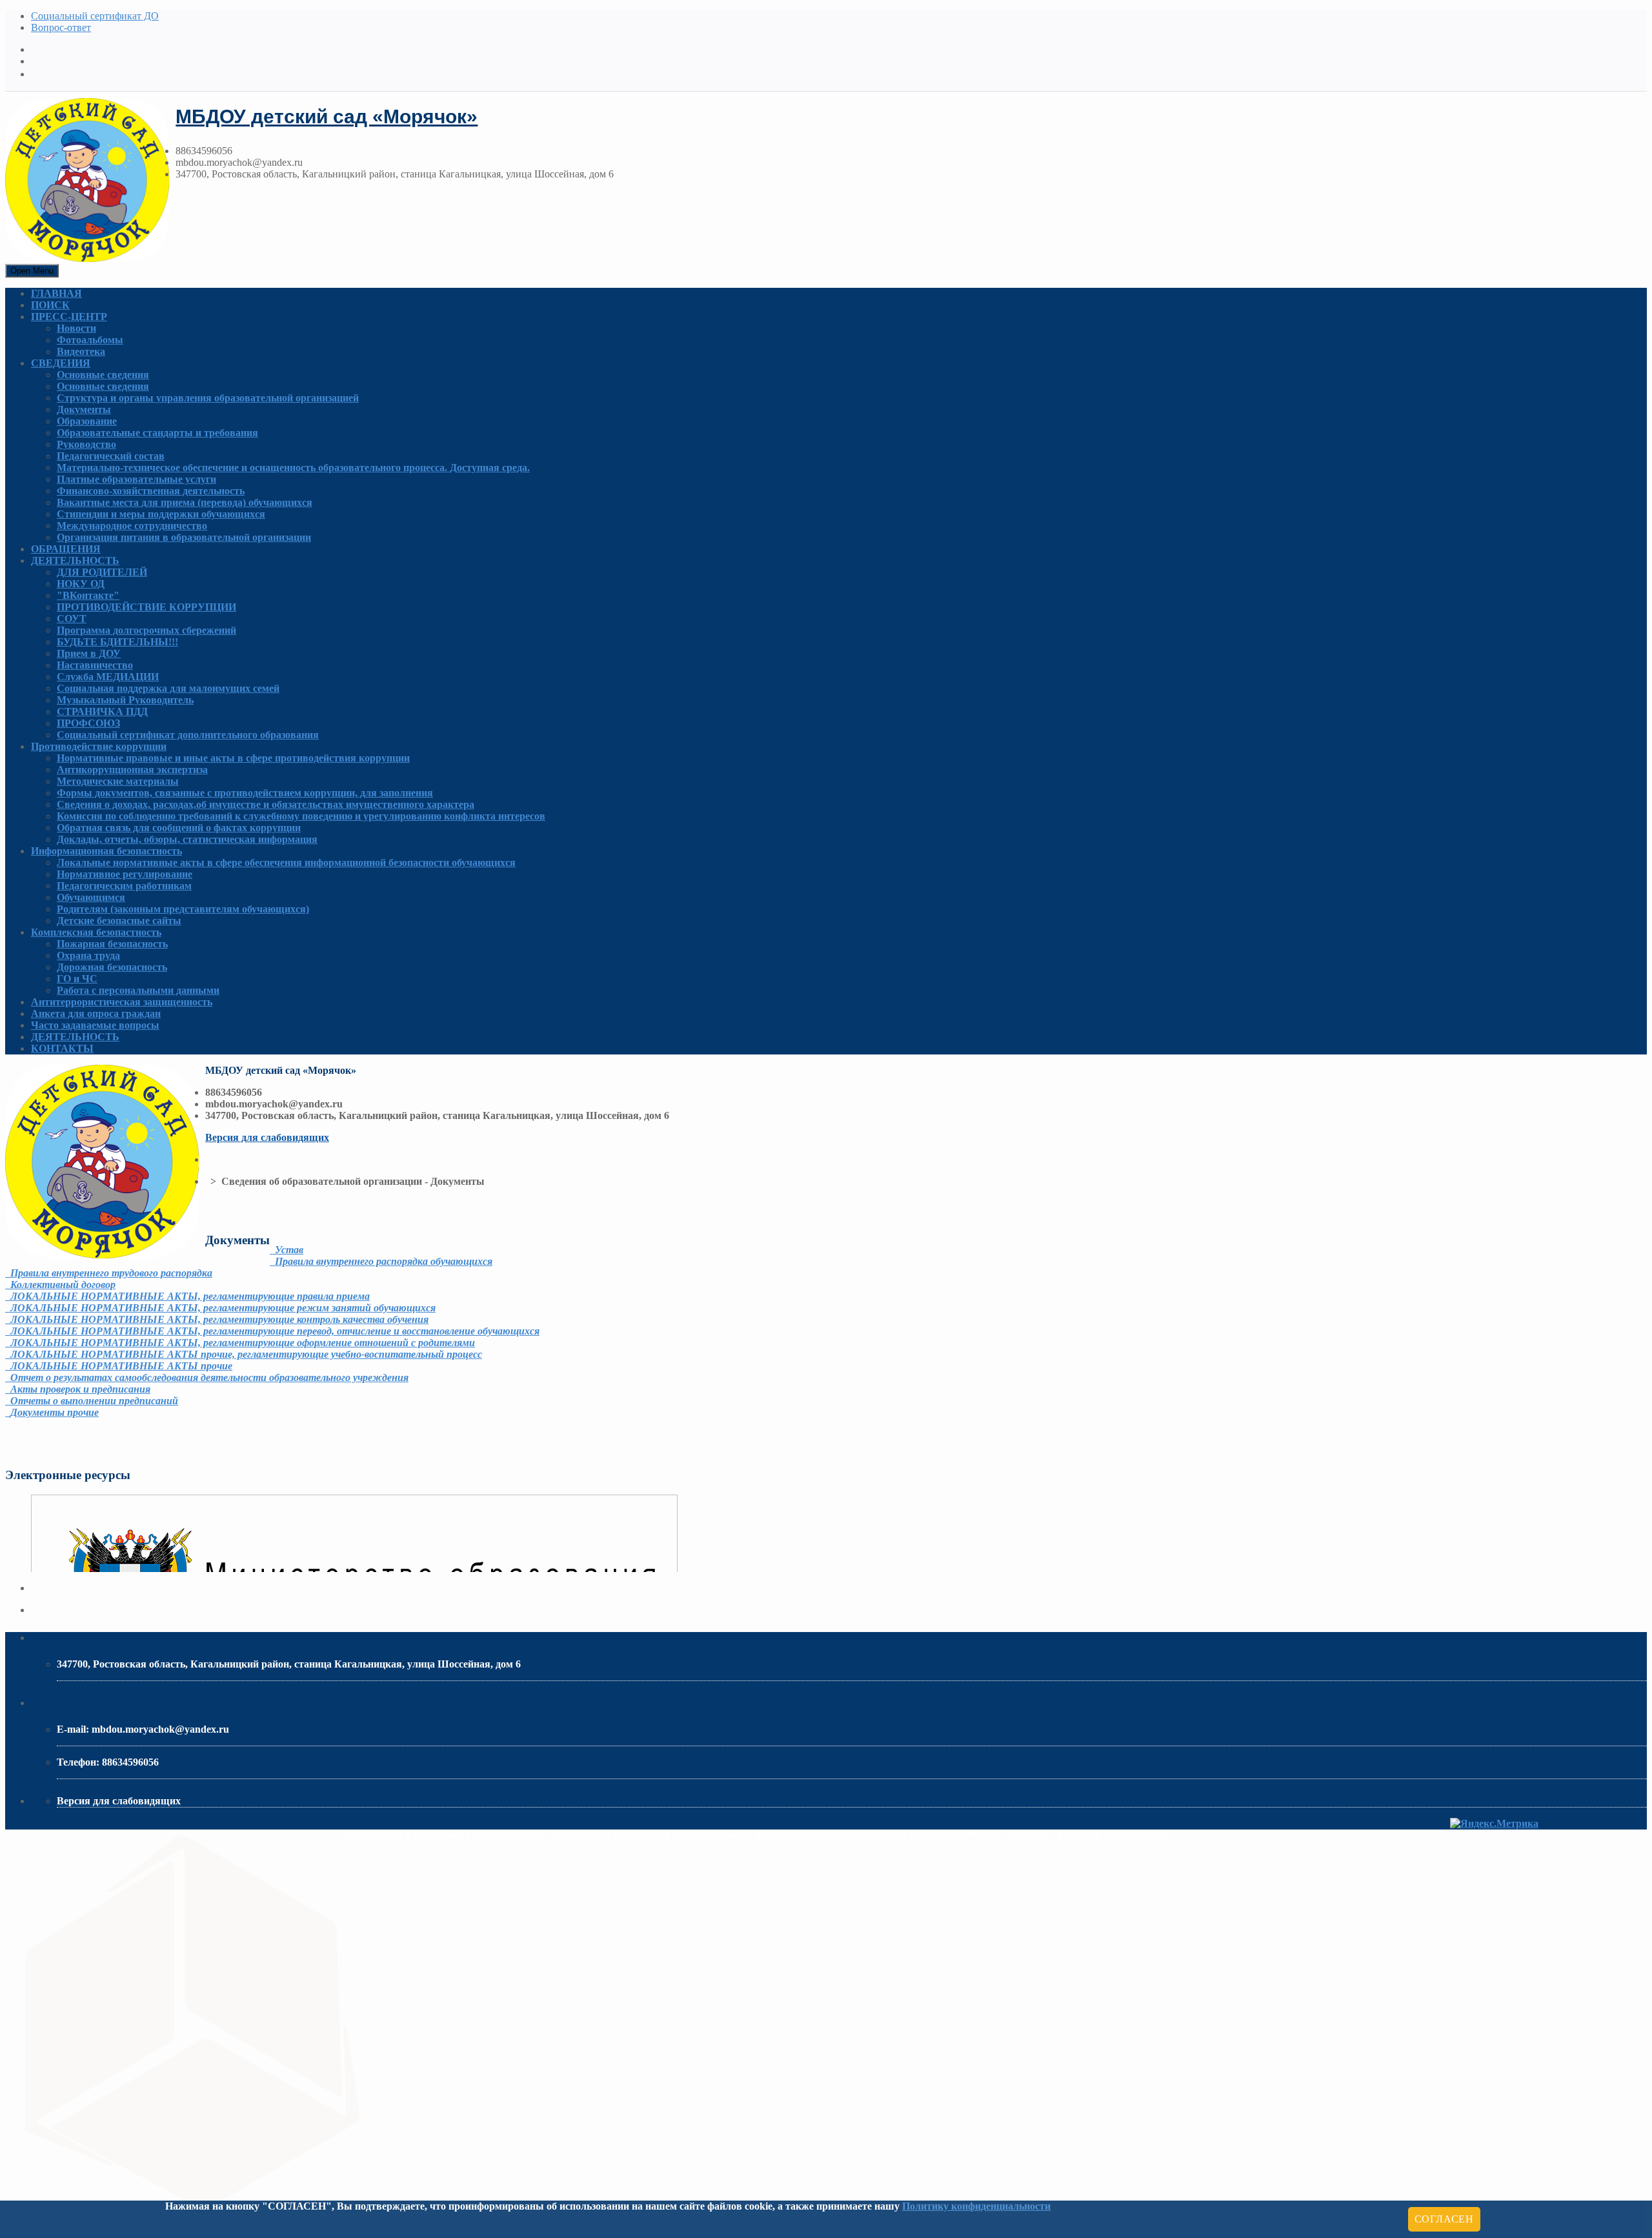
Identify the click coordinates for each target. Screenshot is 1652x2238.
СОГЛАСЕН (1444, 2219)
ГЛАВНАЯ (56, 293)
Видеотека (81, 351)
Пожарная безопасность (112, 944)
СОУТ (72, 619)
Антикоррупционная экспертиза (132, 770)
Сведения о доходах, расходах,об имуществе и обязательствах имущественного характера (266, 804)
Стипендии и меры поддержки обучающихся (161, 514)
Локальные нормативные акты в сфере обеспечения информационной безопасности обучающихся (286, 862)
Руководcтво (86, 444)
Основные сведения (103, 375)
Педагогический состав (111, 456)
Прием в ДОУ (89, 653)
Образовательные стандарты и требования (157, 433)
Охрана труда (88, 955)
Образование (87, 421)
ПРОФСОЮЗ (88, 723)
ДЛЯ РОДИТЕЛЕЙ (102, 572)
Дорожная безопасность (112, 967)
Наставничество (95, 665)
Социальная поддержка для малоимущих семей (168, 688)
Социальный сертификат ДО (95, 16)
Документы (84, 409)
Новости (76, 328)
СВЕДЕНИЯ (61, 363)
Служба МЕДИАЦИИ (108, 677)
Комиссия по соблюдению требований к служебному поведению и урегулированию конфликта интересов (301, 816)
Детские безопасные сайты (119, 921)
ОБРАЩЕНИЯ (66, 549)
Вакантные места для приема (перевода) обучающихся (185, 502)
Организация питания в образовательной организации (184, 537)
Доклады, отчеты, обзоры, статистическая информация (187, 839)
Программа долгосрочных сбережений (146, 630)
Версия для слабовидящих (267, 1137)
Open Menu (32, 271)
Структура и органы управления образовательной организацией (208, 398)
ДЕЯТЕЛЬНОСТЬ (75, 560)
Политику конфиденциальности (976, 2206)
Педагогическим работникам (124, 886)
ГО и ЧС (77, 979)
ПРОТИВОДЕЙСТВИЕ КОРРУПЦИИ (146, 607)
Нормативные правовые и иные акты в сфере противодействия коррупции (233, 758)
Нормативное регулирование (125, 874)
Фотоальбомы (90, 340)
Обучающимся (91, 897)
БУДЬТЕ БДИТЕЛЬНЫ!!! (117, 642)
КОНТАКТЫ (62, 1048)
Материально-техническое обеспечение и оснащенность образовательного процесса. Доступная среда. (293, 468)
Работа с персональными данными (138, 990)
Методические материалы (118, 781)
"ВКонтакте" (88, 595)
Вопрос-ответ (61, 27)
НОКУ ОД (81, 584)
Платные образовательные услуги (136, 479)
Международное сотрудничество (132, 526)
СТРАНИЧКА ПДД (102, 711)
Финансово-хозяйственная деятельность (151, 491)
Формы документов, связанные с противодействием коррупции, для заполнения (245, 793)
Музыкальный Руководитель (125, 700)
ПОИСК (50, 305)
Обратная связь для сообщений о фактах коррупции (179, 828)
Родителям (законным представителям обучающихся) (183, 909)
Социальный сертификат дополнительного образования (188, 735)
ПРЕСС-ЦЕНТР (69, 317)
